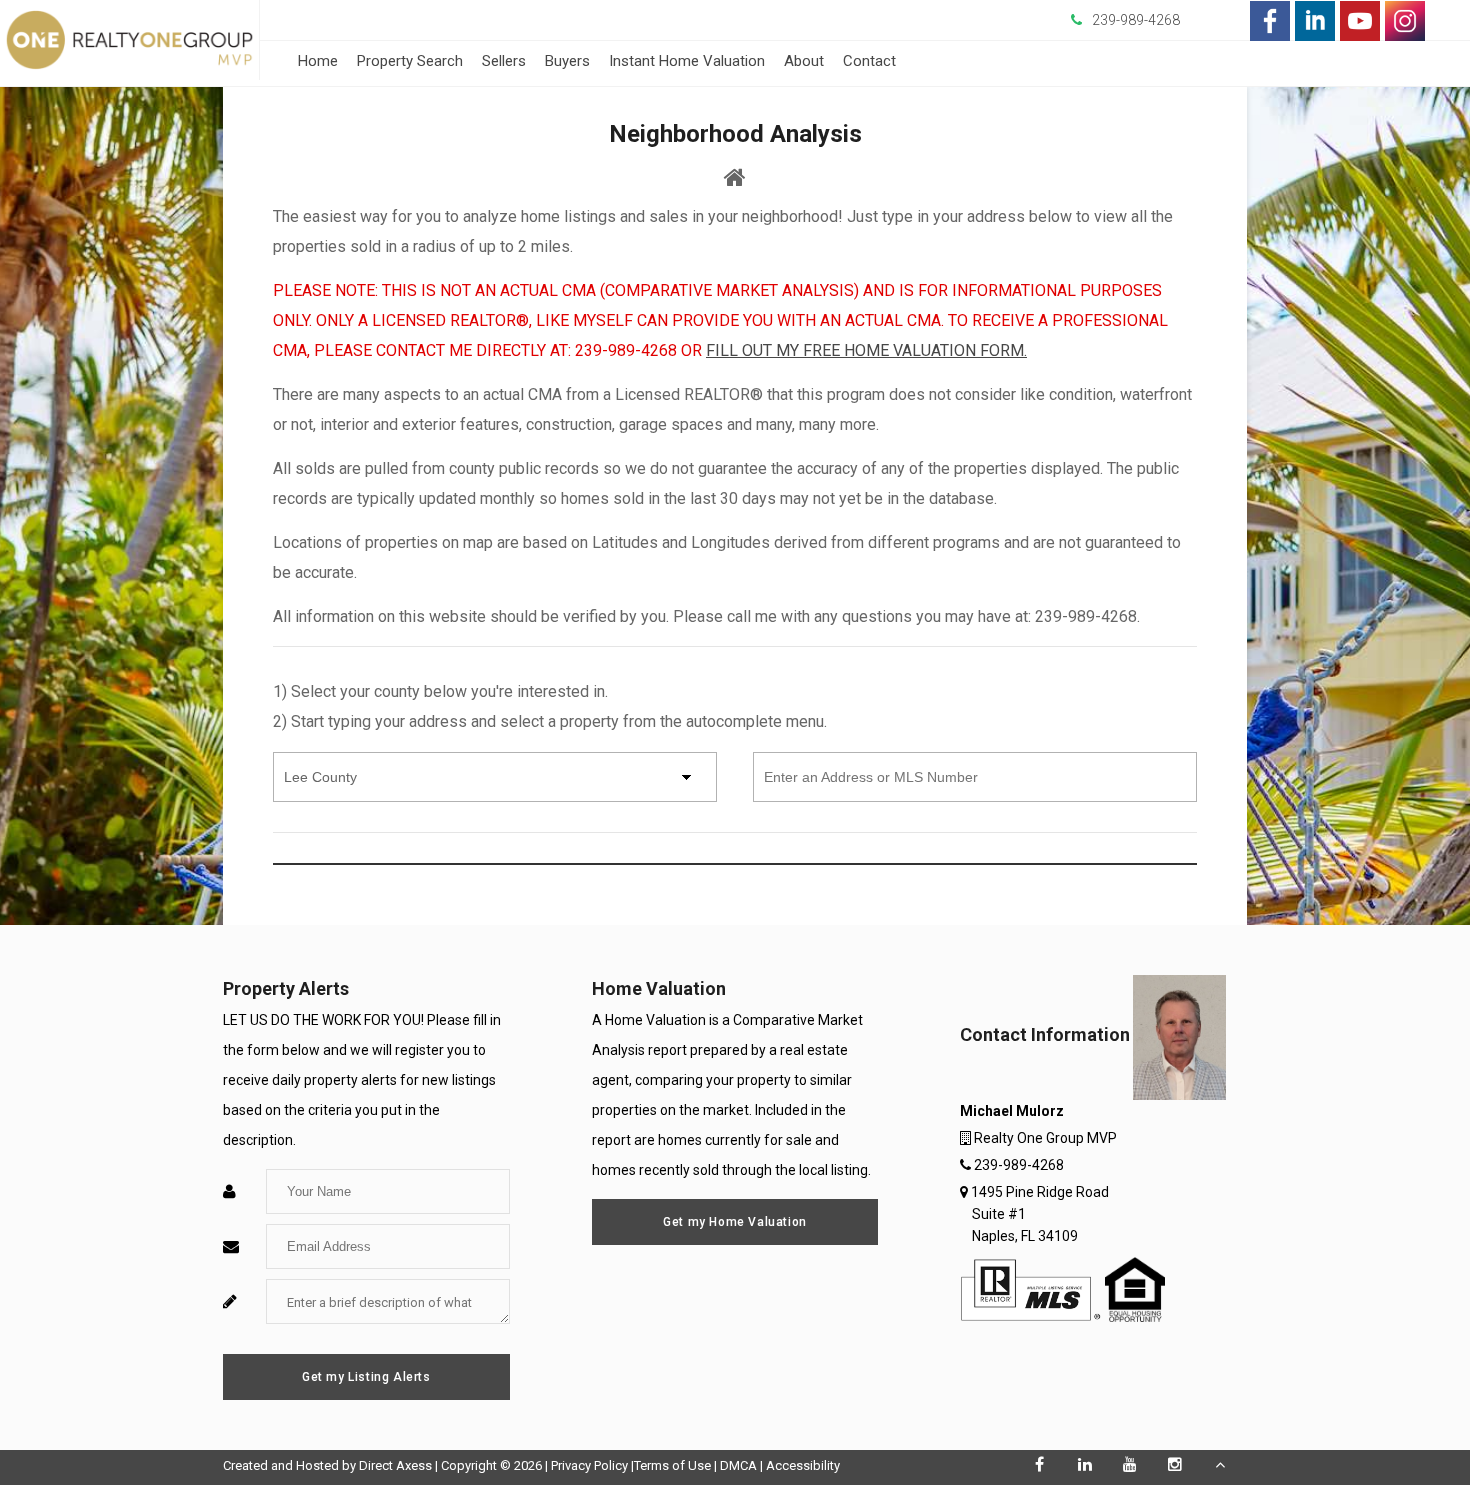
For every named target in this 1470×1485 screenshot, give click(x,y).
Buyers (567, 61)
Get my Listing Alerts (366, 1377)
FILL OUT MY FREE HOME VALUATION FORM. (866, 350)
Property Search (410, 61)
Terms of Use (672, 1465)
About (804, 61)
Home (318, 61)
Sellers (504, 61)
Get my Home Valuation (735, 1222)
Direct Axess (395, 1465)
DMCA (738, 1465)
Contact (869, 61)
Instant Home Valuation (687, 61)
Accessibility (803, 1465)
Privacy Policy (589, 1465)
